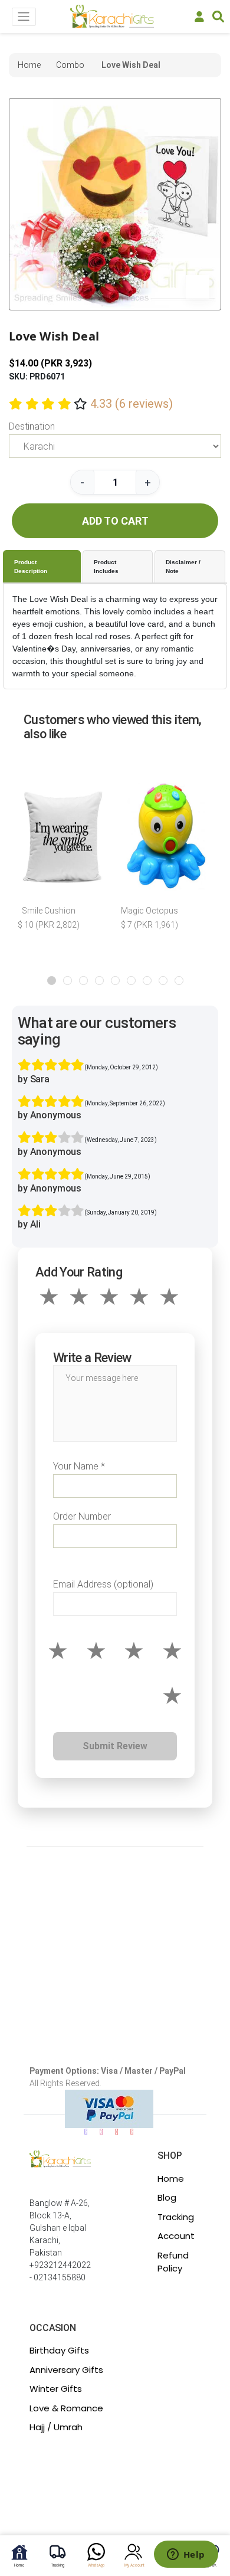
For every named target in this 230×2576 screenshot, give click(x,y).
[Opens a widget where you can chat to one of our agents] (186, 2555)
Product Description (31, 567)
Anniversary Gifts (66, 2370)
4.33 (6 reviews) (132, 404)
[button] (52, 981)
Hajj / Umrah (56, 2427)
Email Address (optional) (103, 1584)
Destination (32, 426)
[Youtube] (117, 2132)
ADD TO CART (115, 521)
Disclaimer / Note (183, 567)
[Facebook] (86, 2132)
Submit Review (115, 1746)
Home (171, 2179)
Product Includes (106, 567)
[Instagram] (101, 2132)
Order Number (82, 1516)
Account (176, 2236)
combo (70, 65)
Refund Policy (173, 2262)
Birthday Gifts (59, 2350)
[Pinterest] (132, 2132)
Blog (167, 2197)
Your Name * (79, 1466)
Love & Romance (66, 2408)
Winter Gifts (56, 2389)
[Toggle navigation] (24, 17)
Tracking (176, 2217)
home (29, 65)
